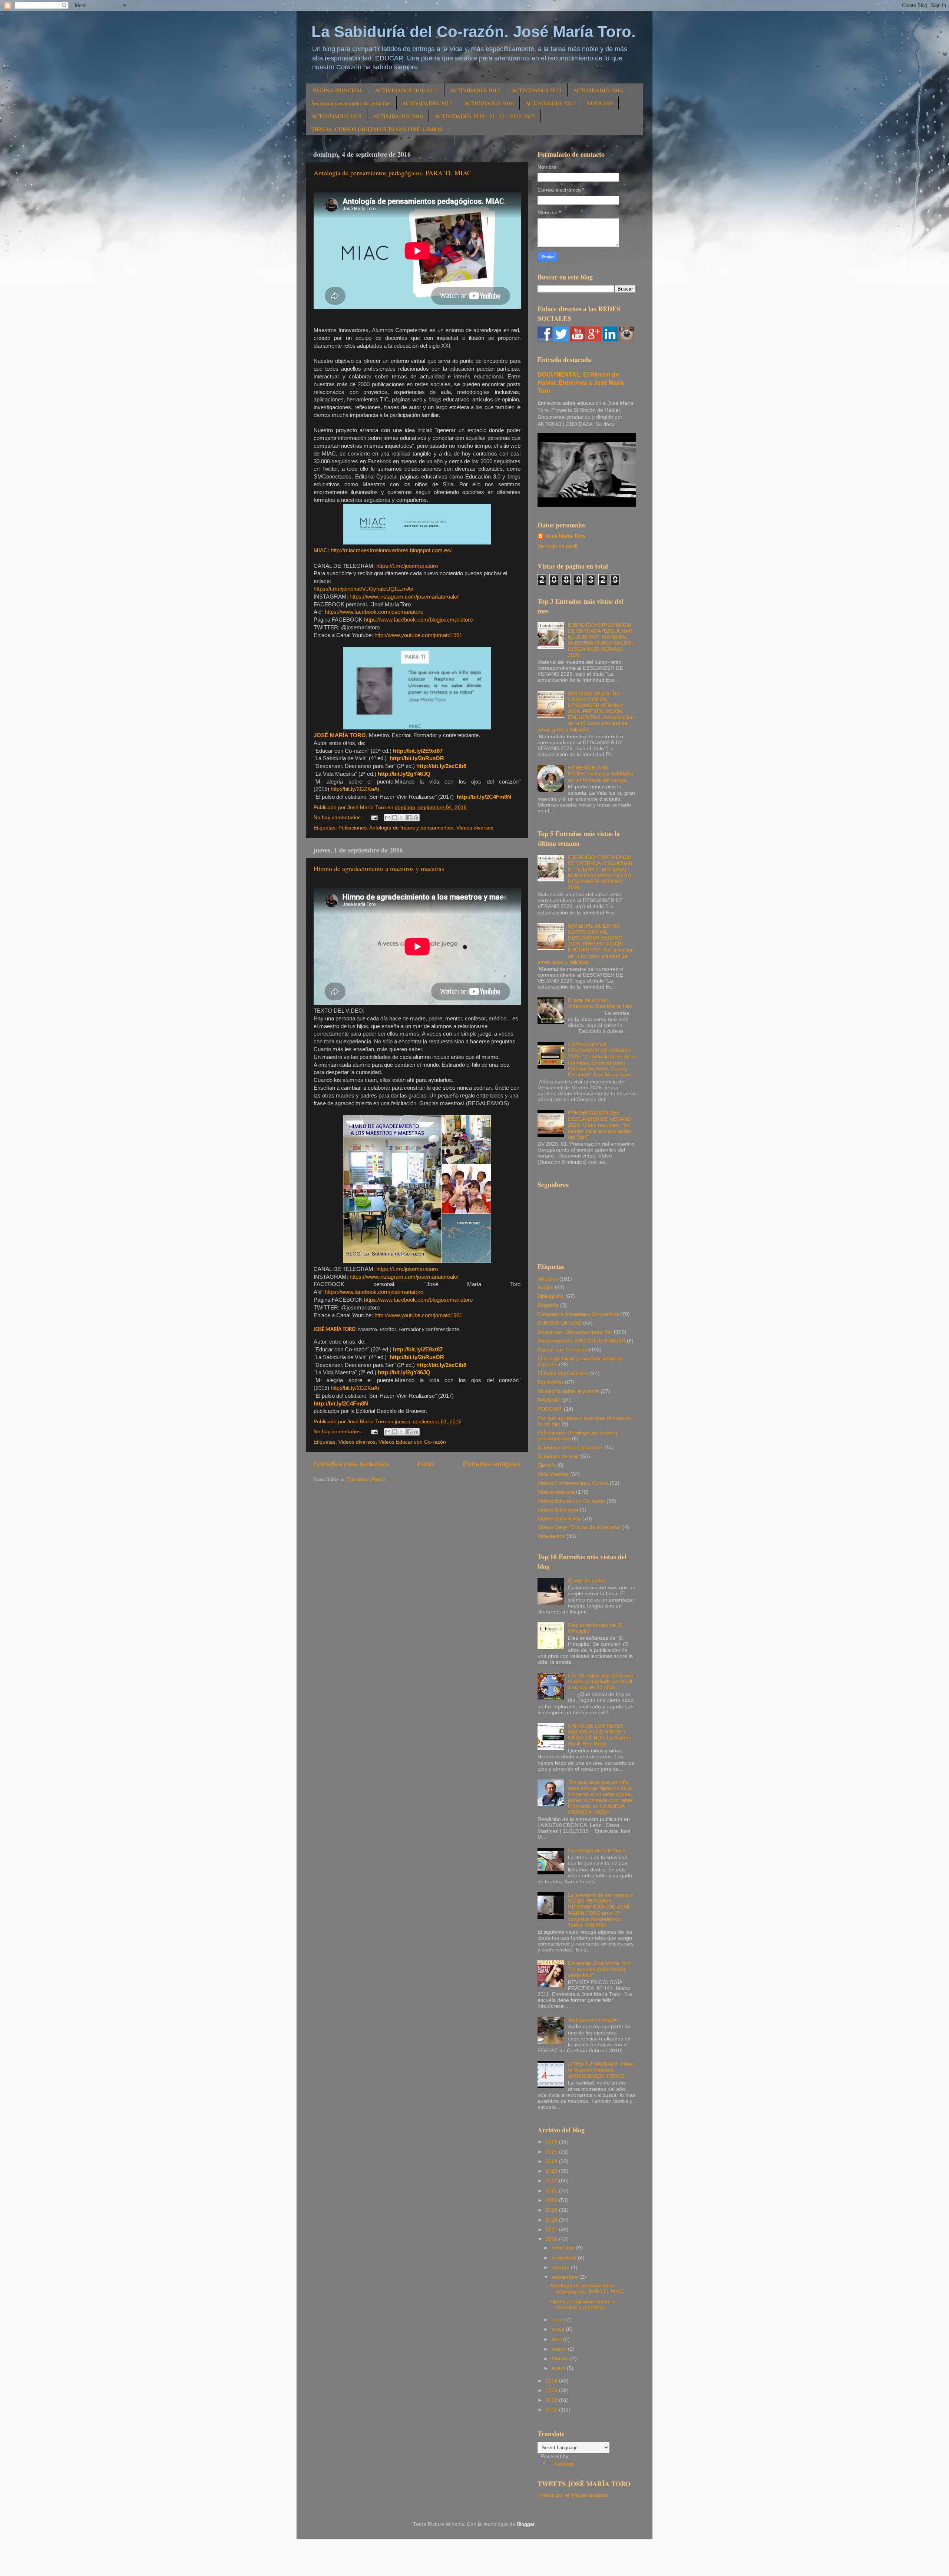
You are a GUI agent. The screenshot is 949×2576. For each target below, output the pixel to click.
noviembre (565, 2258)
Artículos (548, 1279)
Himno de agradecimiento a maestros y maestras (379, 868)
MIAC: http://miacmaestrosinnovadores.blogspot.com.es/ (383, 550)
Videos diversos (475, 828)
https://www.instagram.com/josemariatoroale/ (404, 597)
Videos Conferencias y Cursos (573, 1483)
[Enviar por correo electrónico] (388, 818)
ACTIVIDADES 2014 (598, 90)
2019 (552, 2210)
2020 (552, 2200)
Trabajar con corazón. (594, 2020)
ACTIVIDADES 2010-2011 (407, 90)
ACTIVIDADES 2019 (398, 116)
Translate (563, 2464)
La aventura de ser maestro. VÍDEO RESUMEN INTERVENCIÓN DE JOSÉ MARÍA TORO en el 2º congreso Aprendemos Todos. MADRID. (601, 1910)
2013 (552, 2400)
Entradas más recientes (351, 1464)
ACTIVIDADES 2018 (336, 116)
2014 (552, 2390)
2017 (552, 2230)
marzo (560, 2349)
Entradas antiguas (492, 1464)
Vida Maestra (553, 1474)
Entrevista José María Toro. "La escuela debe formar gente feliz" (600, 1969)
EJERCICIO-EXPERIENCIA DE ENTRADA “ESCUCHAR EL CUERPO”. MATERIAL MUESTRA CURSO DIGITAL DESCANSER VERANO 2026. (601, 640)
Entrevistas (550, 1382)
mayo (559, 2329)
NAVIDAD (549, 1400)
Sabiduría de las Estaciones (570, 1448)
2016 (552, 2239)
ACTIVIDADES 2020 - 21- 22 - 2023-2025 (485, 116)
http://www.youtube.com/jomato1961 (418, 635)
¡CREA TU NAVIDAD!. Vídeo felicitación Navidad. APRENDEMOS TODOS (601, 2070)
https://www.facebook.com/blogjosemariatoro (418, 620)
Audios (545, 1287)
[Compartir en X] (402, 818)
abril (557, 2339)
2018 (552, 2220)
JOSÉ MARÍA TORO (340, 735)
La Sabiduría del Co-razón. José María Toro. (474, 32)
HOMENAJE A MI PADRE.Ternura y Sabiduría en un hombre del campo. (601, 774)
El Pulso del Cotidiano (563, 1373)
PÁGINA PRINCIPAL (338, 90)
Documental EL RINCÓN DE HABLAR (581, 1341)
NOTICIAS (600, 103)
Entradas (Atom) (366, 1479)
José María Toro (565, 536)
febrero (561, 2359)
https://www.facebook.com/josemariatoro (374, 612)
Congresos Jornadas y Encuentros (578, 1314)
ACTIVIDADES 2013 (537, 90)
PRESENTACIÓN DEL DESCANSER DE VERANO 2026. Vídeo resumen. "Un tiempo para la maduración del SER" (599, 1125)
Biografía (548, 1305)
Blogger (526, 2524)
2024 (552, 2161)
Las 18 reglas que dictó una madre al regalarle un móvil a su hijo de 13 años (601, 1681)
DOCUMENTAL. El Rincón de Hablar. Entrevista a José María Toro (581, 383)
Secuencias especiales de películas (351, 103)
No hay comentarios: (339, 817)
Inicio (426, 1464)
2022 (552, 2181)
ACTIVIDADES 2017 (550, 103)
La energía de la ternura (596, 1850)
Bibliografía (551, 1296)
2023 (552, 2171)
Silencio (547, 1465)
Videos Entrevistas (559, 1519)
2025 (552, 2152)
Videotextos (551, 1536)
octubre (561, 2267)
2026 (552, 2142)
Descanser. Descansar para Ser (575, 1332)
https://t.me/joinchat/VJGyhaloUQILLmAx (364, 589)
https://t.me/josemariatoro (407, 566)
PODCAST (550, 1409)
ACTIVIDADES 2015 (427, 103)
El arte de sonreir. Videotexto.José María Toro (600, 1003)
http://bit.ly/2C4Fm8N (484, 797)
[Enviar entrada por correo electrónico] (374, 817)
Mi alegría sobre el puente (568, 1391)
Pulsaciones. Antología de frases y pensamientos (396, 828)
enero (559, 2368)
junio (558, 2320)
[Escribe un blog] (395, 818)
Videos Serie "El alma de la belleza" (579, 1527)
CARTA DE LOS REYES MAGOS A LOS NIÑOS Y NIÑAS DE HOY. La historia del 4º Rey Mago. (600, 1735)
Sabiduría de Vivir (558, 1456)
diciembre (564, 2248)
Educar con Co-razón (563, 1350)
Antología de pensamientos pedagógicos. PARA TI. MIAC (393, 173)
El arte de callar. (587, 1581)
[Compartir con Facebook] (409, 818)
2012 (552, 2410)
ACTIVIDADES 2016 (489, 103)
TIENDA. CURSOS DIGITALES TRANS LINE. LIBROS (377, 129)
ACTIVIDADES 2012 (475, 90)
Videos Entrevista (558, 1510)
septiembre (566, 2277)
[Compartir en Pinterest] (416, 818)
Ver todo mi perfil (557, 546)
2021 (552, 2191)
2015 (552, 2381)
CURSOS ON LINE (560, 1323)
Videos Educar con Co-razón (412, 1442)
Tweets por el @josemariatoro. (573, 2495)
